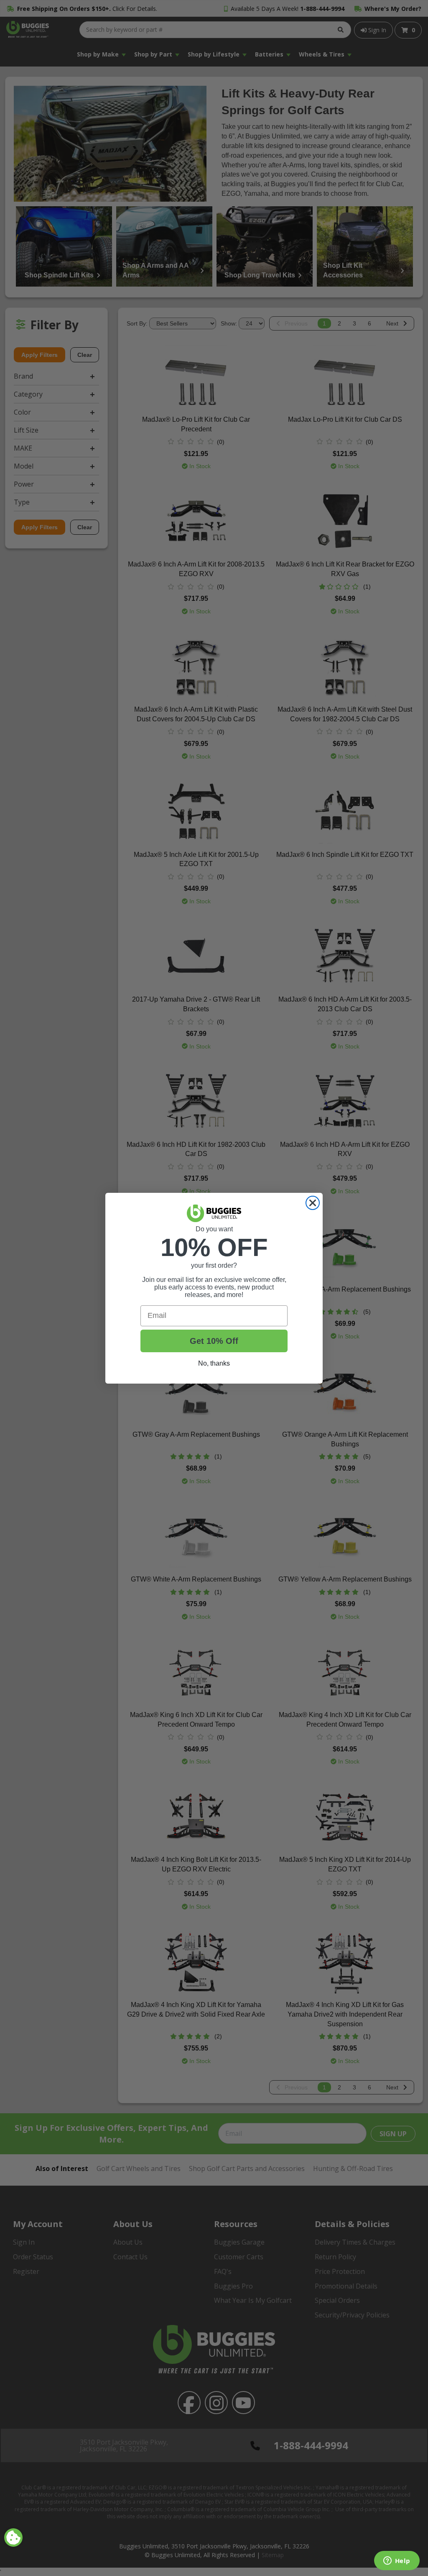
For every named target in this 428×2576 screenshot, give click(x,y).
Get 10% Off (214, 1341)
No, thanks (214, 1363)
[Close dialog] (313, 1203)
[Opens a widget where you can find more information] (397, 2561)
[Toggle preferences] (13, 2538)
